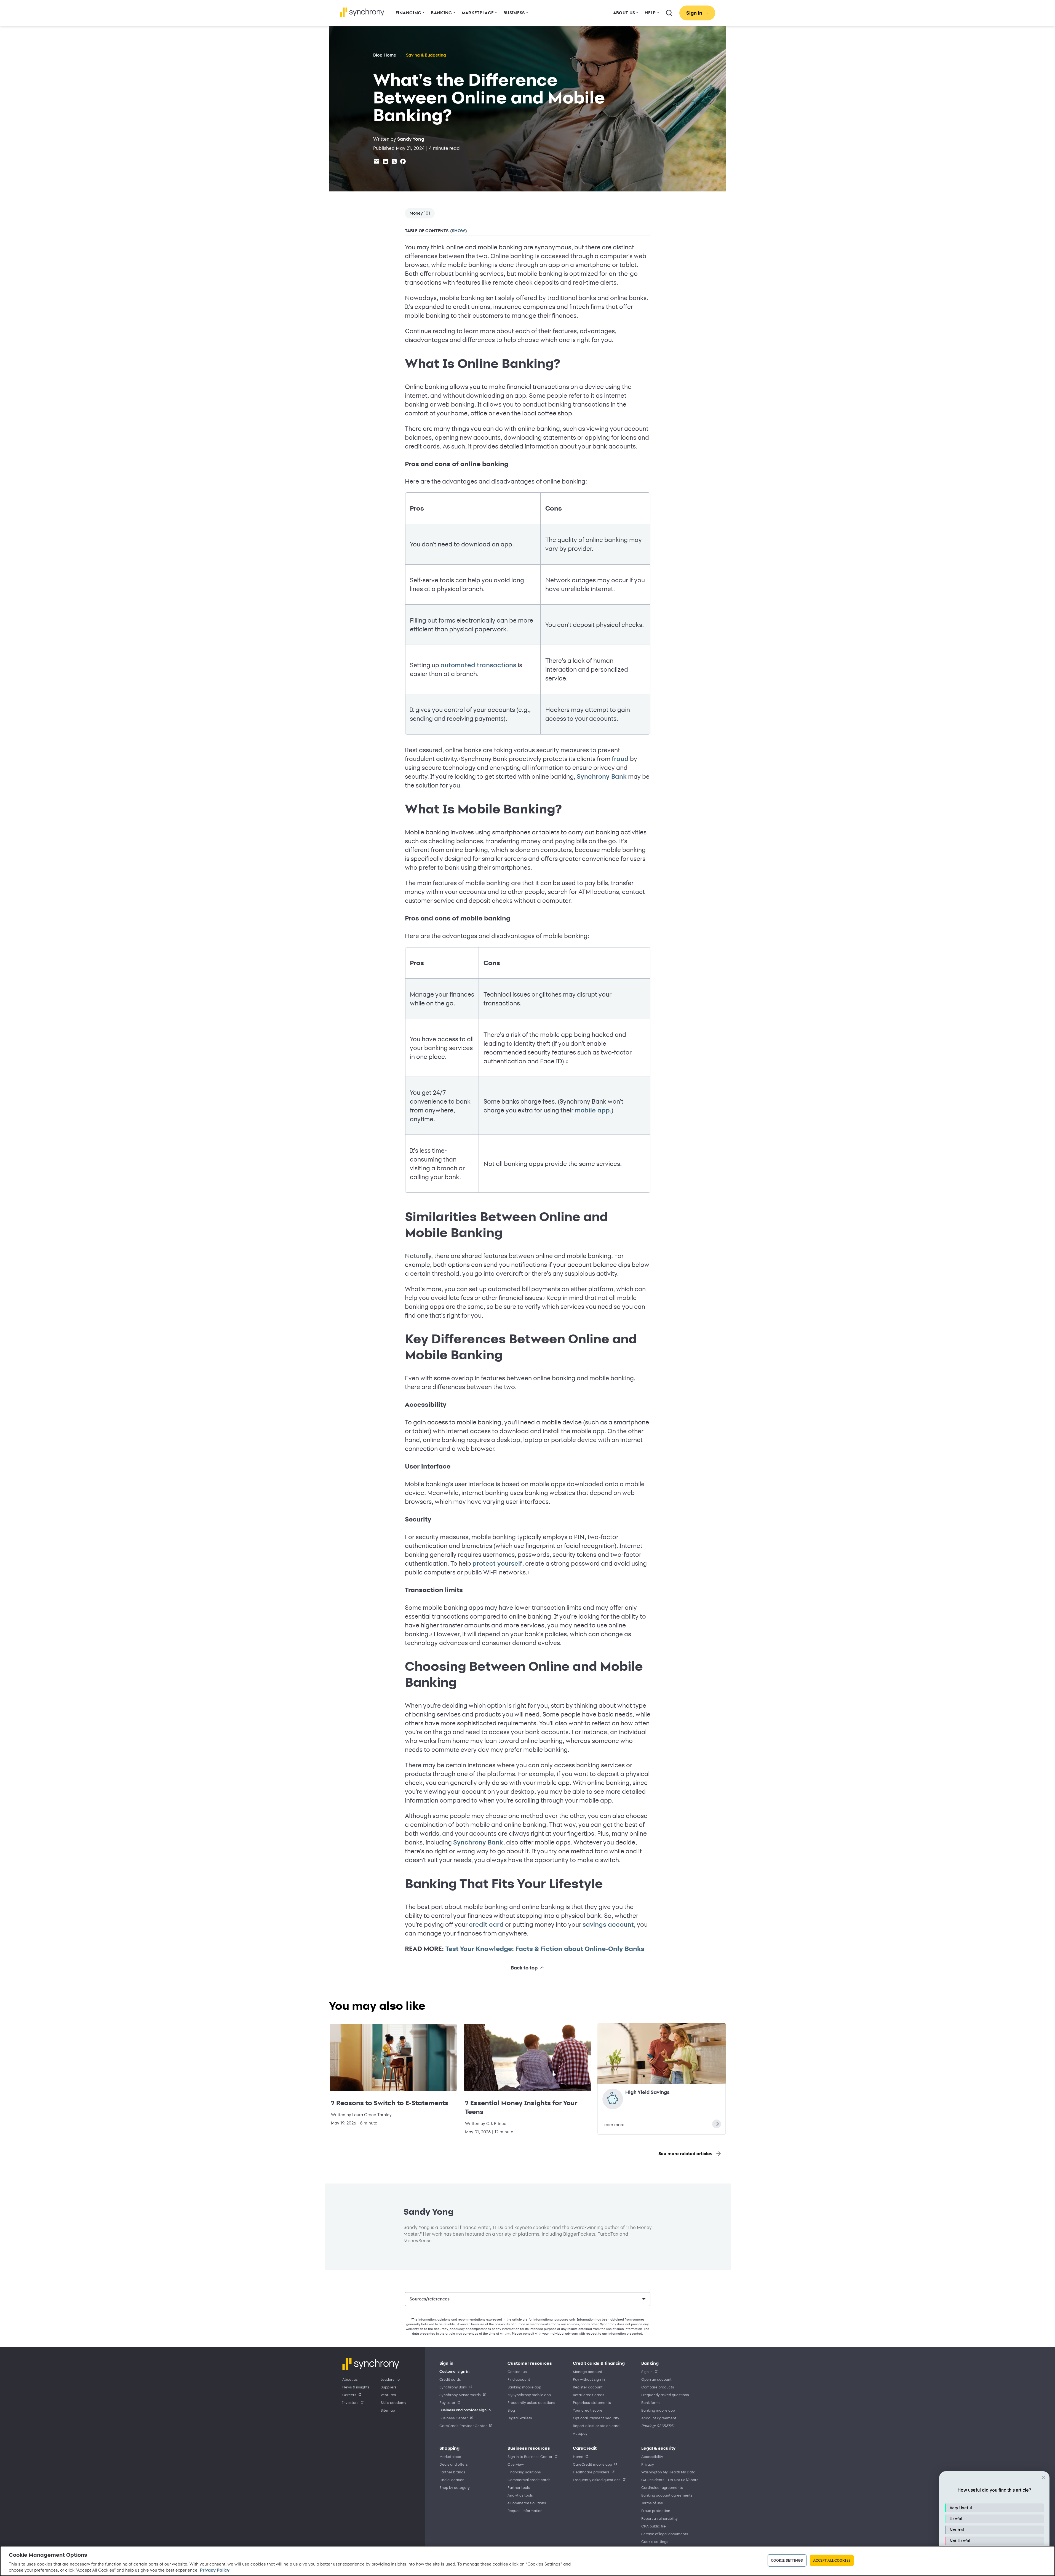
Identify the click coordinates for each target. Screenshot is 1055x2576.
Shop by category (455, 2487)
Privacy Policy (215, 2570)
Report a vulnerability (659, 2518)
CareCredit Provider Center (463, 2426)
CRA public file (654, 2526)
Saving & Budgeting (426, 55)
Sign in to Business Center (530, 2456)
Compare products (658, 2387)
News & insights (356, 2387)
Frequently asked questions (531, 2402)
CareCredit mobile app (592, 2464)
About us (350, 2379)
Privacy (648, 2464)
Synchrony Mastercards (460, 2395)
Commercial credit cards (529, 2480)
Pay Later (447, 2402)
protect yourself (497, 1563)
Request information (525, 2510)
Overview (516, 2464)
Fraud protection (656, 2510)
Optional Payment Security (596, 2418)
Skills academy (393, 2402)
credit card (486, 1924)
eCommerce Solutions (527, 2503)
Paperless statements (592, 2402)
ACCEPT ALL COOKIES (832, 2560)
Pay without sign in (589, 2379)
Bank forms (651, 2402)
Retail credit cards (589, 2395)
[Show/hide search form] (669, 13)
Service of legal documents (665, 2534)
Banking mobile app (524, 2387)
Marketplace (450, 2456)
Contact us (517, 2371)
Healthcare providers (591, 2472)
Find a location (452, 2480)
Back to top (524, 1968)
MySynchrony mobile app (529, 2395)
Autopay (580, 2433)
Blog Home (385, 55)
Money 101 (420, 213)
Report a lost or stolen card (596, 2426)
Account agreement (659, 2418)
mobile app (592, 1110)
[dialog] (994, 2521)
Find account (519, 2379)
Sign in (647, 2371)
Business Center (454, 2418)
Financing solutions (524, 2472)
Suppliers (389, 2387)
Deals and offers (454, 2464)
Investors (350, 2402)
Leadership (390, 2379)
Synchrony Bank (602, 776)
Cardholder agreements (662, 2487)
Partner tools (519, 2487)
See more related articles (685, 2154)
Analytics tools (520, 2495)
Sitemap (388, 2410)
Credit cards (450, 2379)
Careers (349, 2395)
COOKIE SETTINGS (655, 2542)
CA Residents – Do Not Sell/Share (670, 2480)
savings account (608, 1924)
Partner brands (452, 2472)
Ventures (388, 2395)
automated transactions (478, 665)
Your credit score (588, 2410)
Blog (511, 2410)
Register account (588, 2387)
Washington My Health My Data (668, 2472)
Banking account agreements (667, 2495)
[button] (994, 2508)
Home (578, 2456)
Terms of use (652, 2503)
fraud (620, 759)
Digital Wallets (520, 2418)
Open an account (656, 2379)
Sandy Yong (411, 139)
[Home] (362, 12)
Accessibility (652, 2456)
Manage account (588, 2371)
